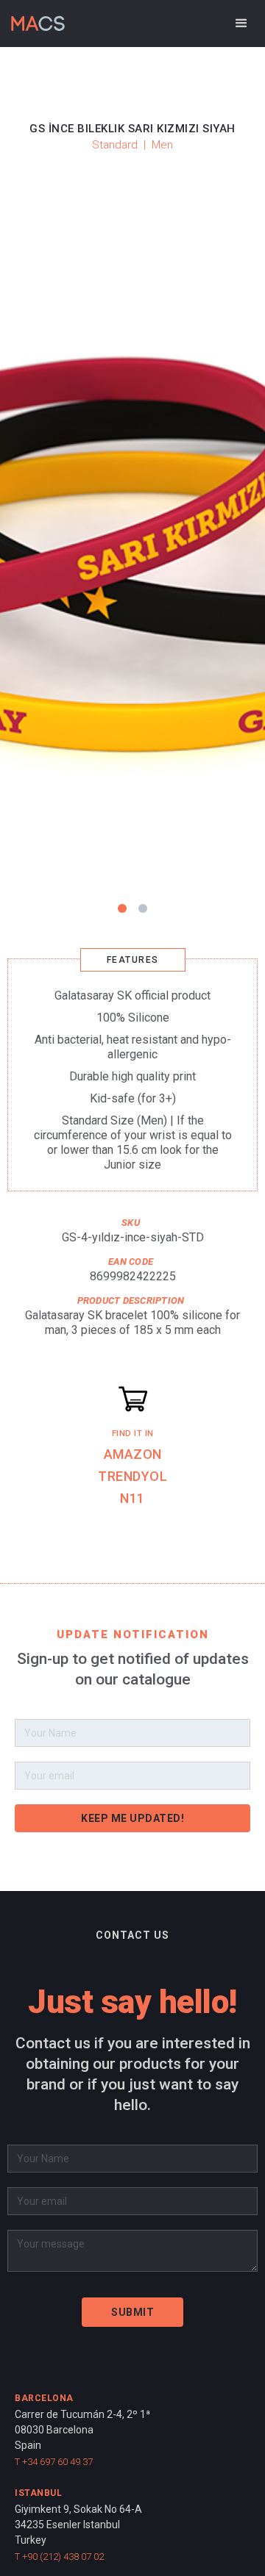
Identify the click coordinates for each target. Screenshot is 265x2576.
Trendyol (132, 1476)
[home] (34, 19)
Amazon (133, 1454)
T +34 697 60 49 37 (54, 2462)
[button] (241, 24)
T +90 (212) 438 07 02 (59, 2557)
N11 (132, 1498)
